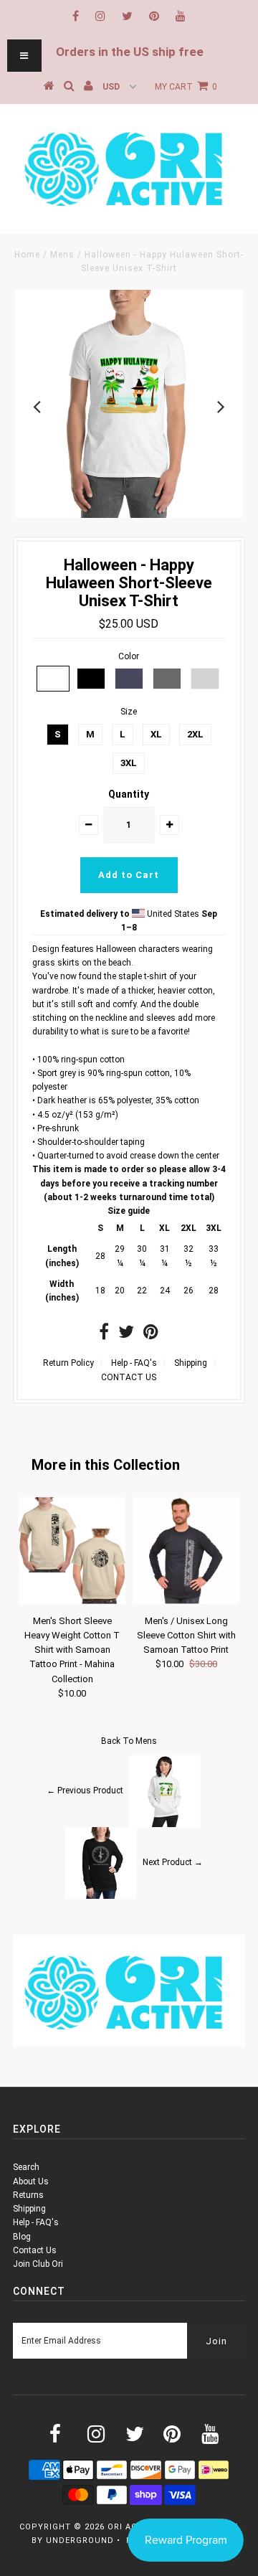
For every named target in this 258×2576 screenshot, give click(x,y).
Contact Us (35, 2250)
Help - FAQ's (134, 1363)
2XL (195, 734)
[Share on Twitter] (126, 1335)
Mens (62, 255)
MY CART (186, 87)
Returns (28, 2195)
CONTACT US (129, 1377)
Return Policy (68, 1363)
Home (27, 255)
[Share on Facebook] (104, 1335)
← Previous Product (85, 1791)
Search (26, 2167)
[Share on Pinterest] (151, 1335)
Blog (22, 2237)
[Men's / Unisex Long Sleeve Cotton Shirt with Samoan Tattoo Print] (186, 1601)
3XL (129, 763)
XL (156, 734)
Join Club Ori (38, 2264)
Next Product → (173, 1863)
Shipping (191, 1363)
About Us (31, 2181)
